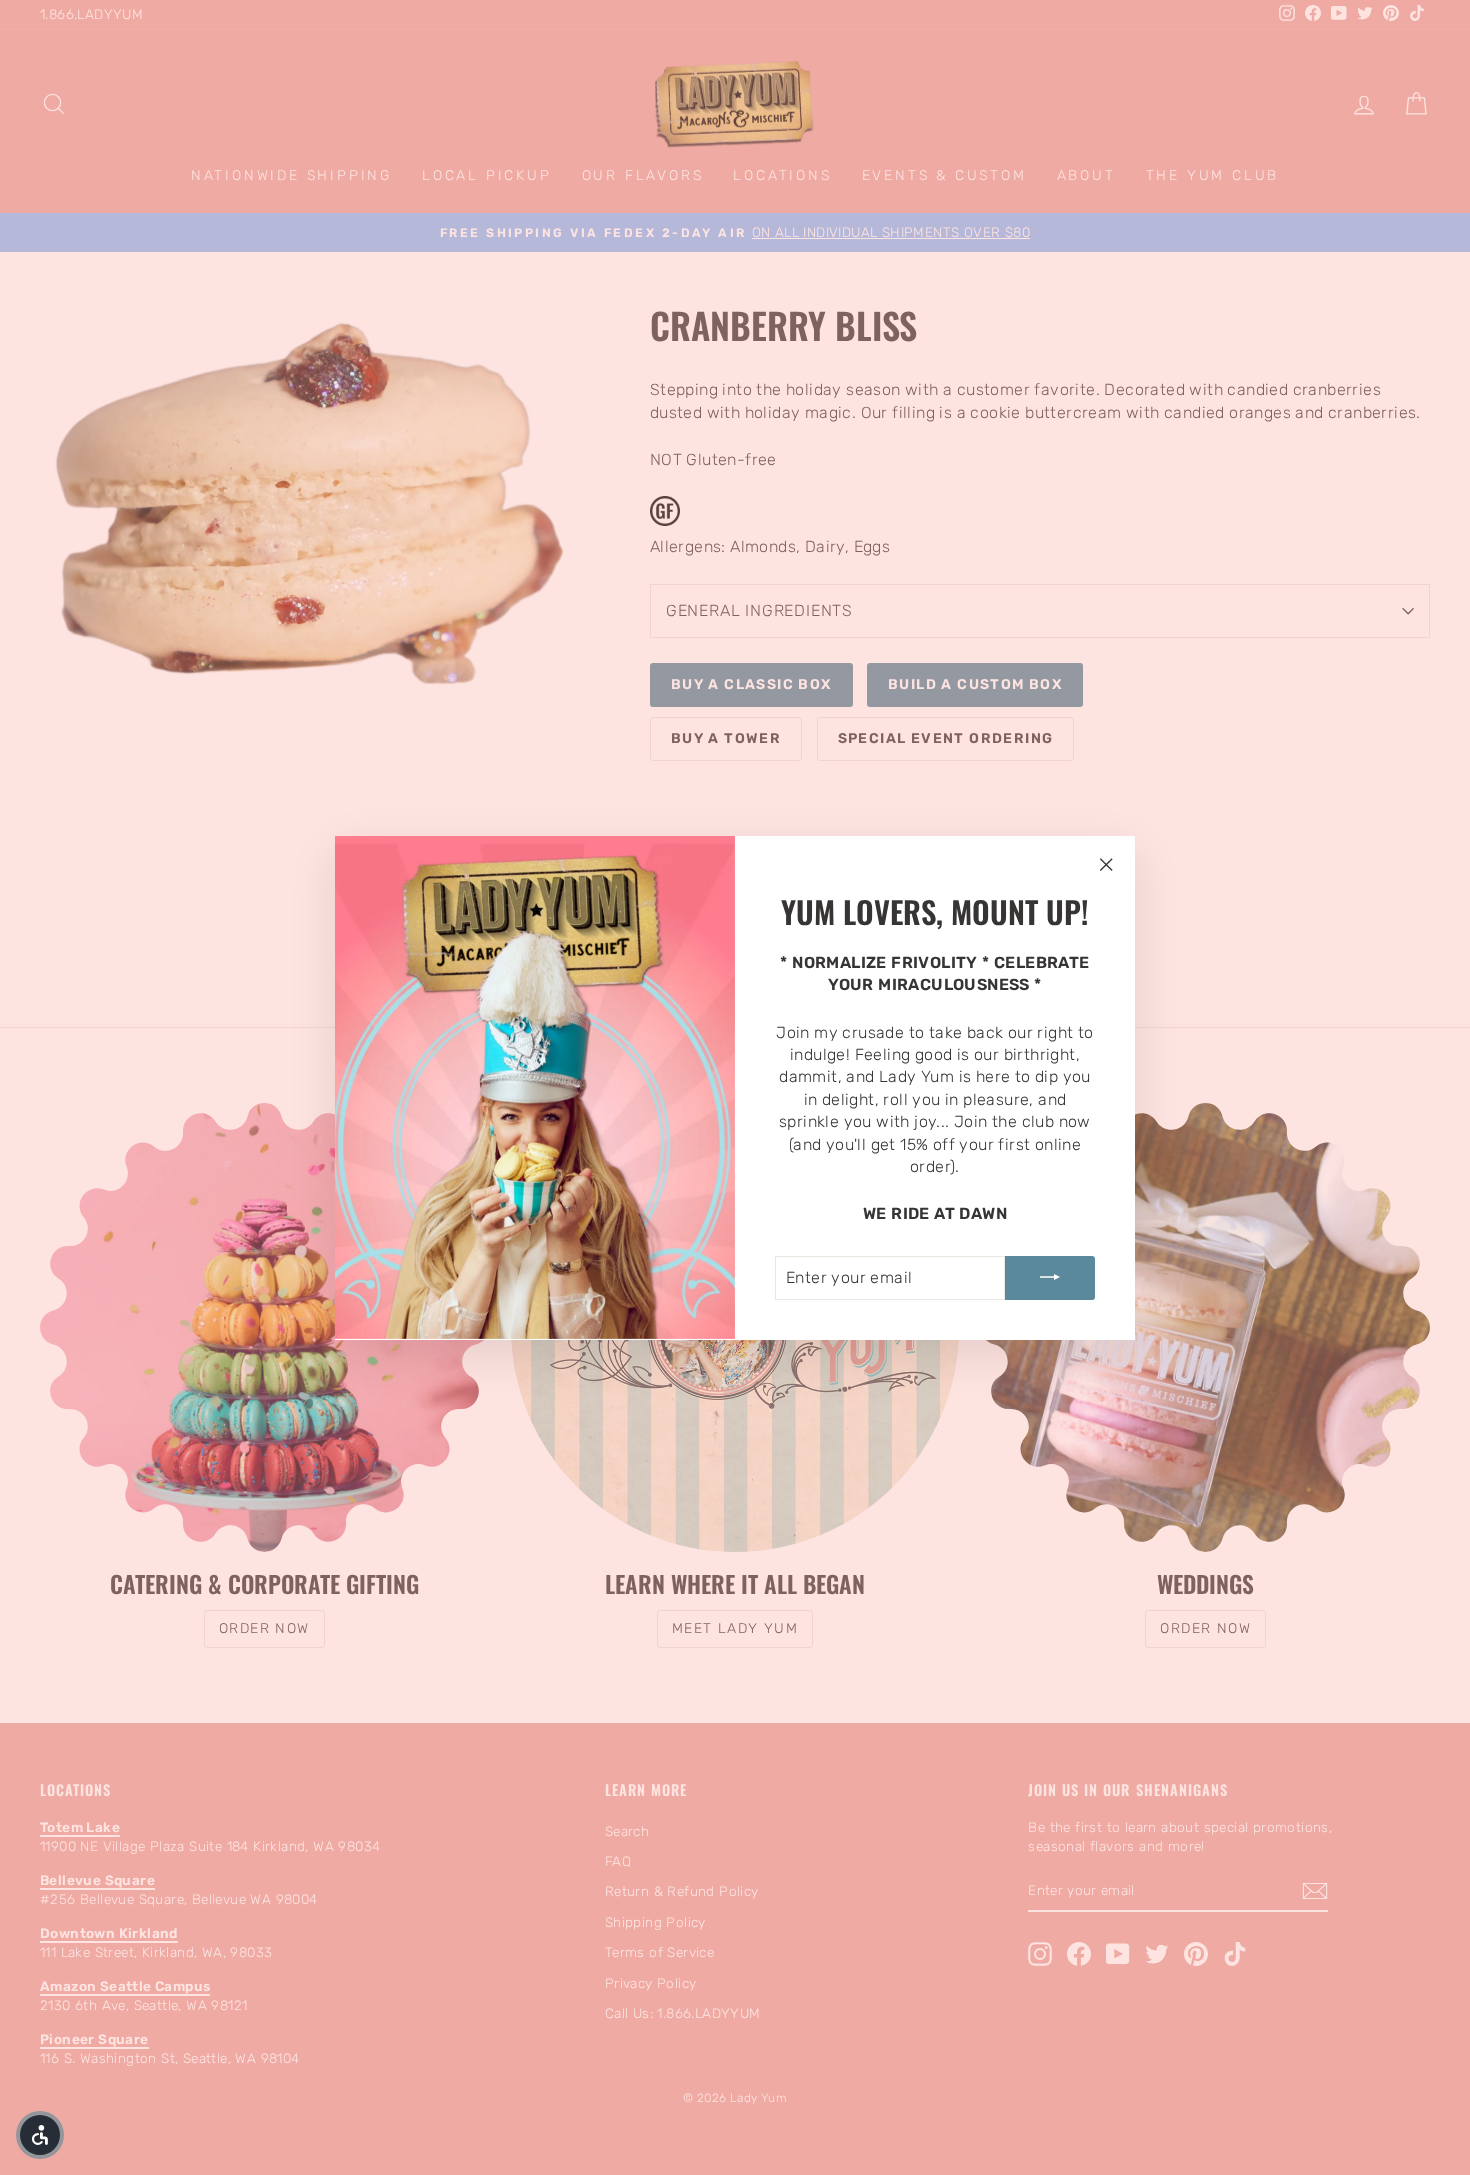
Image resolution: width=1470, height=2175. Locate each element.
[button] (40, 2135)
